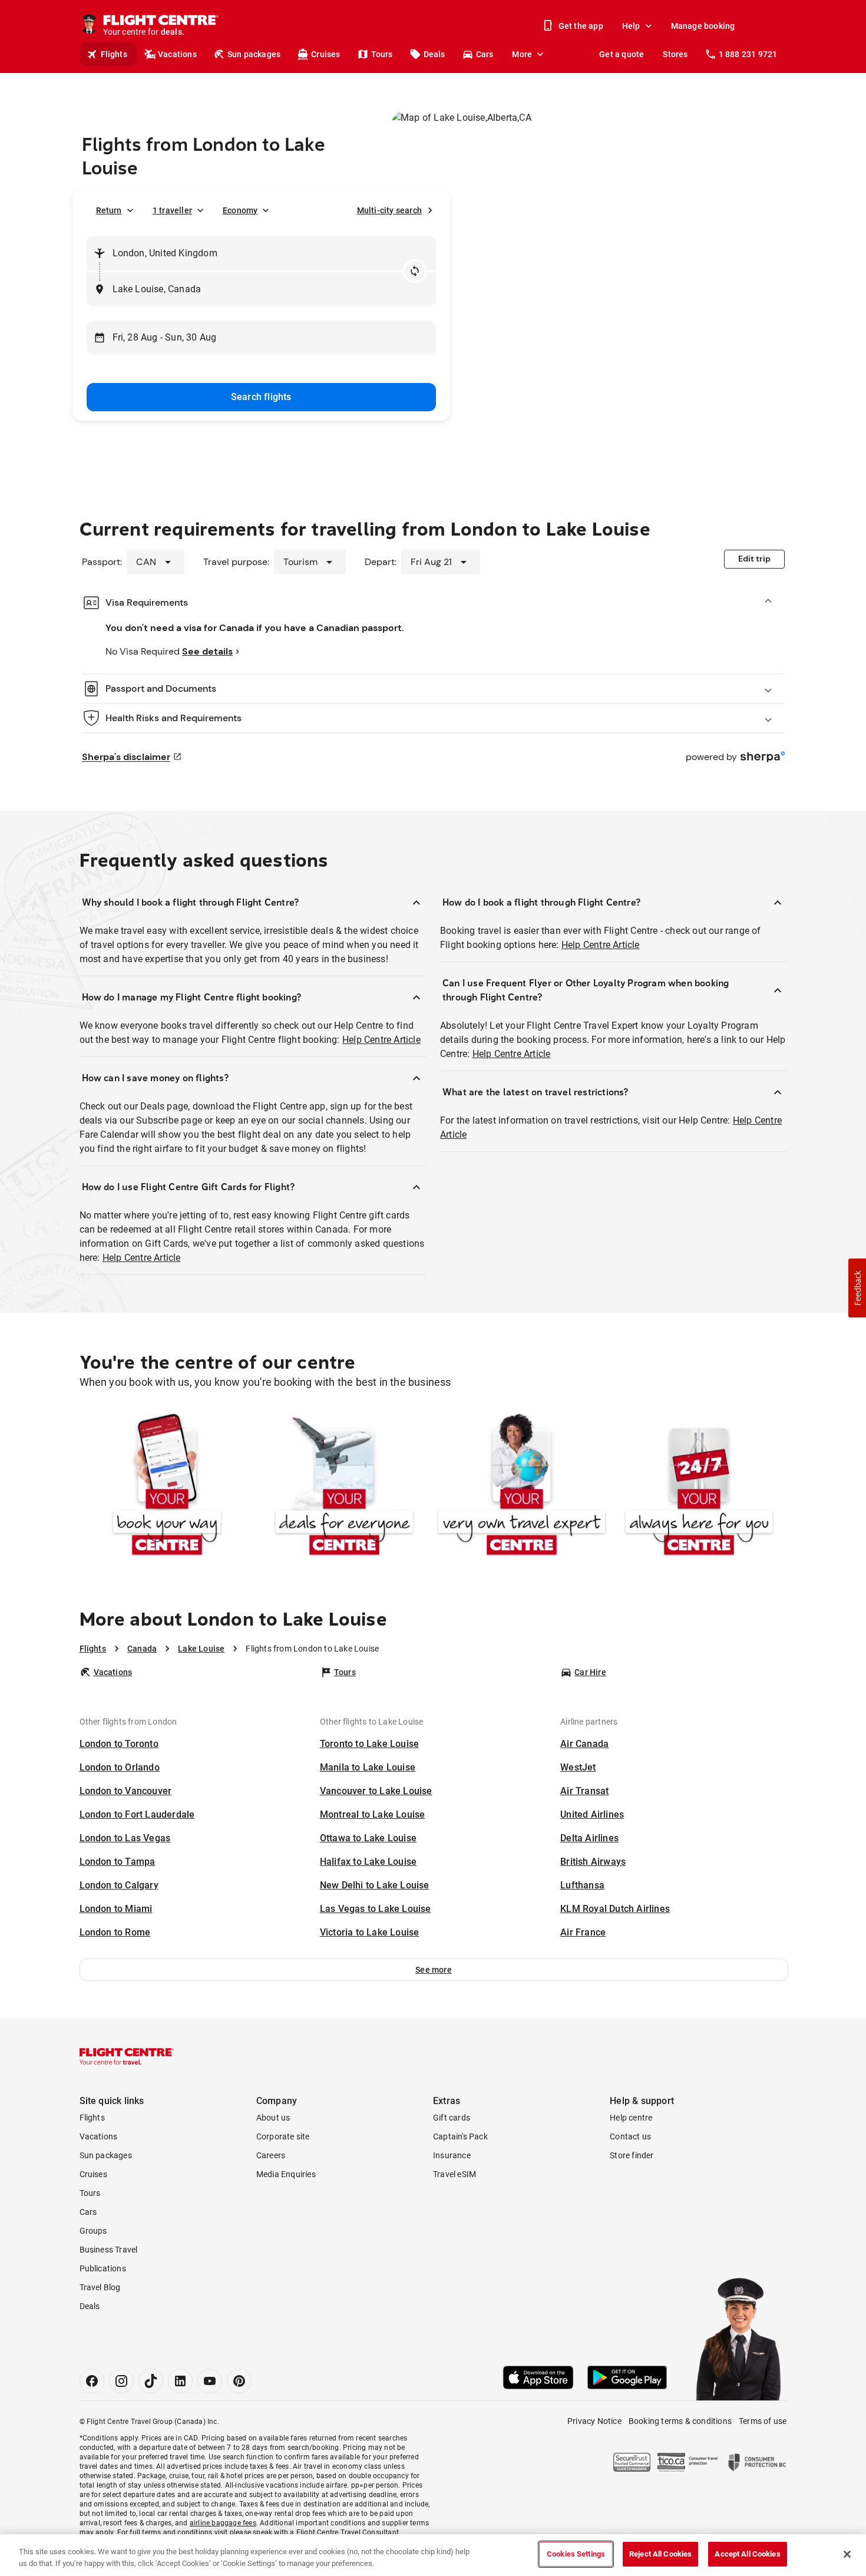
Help (631, 26)
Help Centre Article (381, 1040)
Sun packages (254, 54)
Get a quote (622, 54)
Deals (434, 54)
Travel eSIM (455, 2174)
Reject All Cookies (660, 2554)
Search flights (261, 397)
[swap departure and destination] (415, 271)
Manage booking (703, 26)
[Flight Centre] (127, 2056)
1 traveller (172, 210)
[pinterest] (239, 2381)
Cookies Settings (576, 2554)
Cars (485, 54)
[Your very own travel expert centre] (522, 1487)
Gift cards (452, 2118)
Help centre (631, 2118)
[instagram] (121, 2381)
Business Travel (109, 2250)
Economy (240, 210)
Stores (675, 54)
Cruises (325, 54)
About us (273, 2118)
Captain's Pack (460, 2136)
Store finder (632, 2155)
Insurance (452, 2155)
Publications (103, 2268)
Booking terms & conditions (680, 2421)
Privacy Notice (594, 2421)
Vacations (177, 54)
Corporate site (283, 2136)
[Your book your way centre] (167, 1487)
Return (109, 210)
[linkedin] (180, 2381)
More (522, 54)
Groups (93, 2231)
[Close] (847, 2554)
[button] (434, 1970)
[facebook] (92, 2381)
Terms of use (763, 2421)
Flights (114, 54)
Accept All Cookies (747, 2554)
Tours (382, 54)
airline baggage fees (223, 2523)
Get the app (581, 26)
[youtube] (210, 2381)
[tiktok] (151, 2381)
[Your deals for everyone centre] (344, 1487)
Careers (271, 2155)
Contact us (630, 2136)
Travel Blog (100, 2287)
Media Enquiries (286, 2174)
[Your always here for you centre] (699, 1487)
